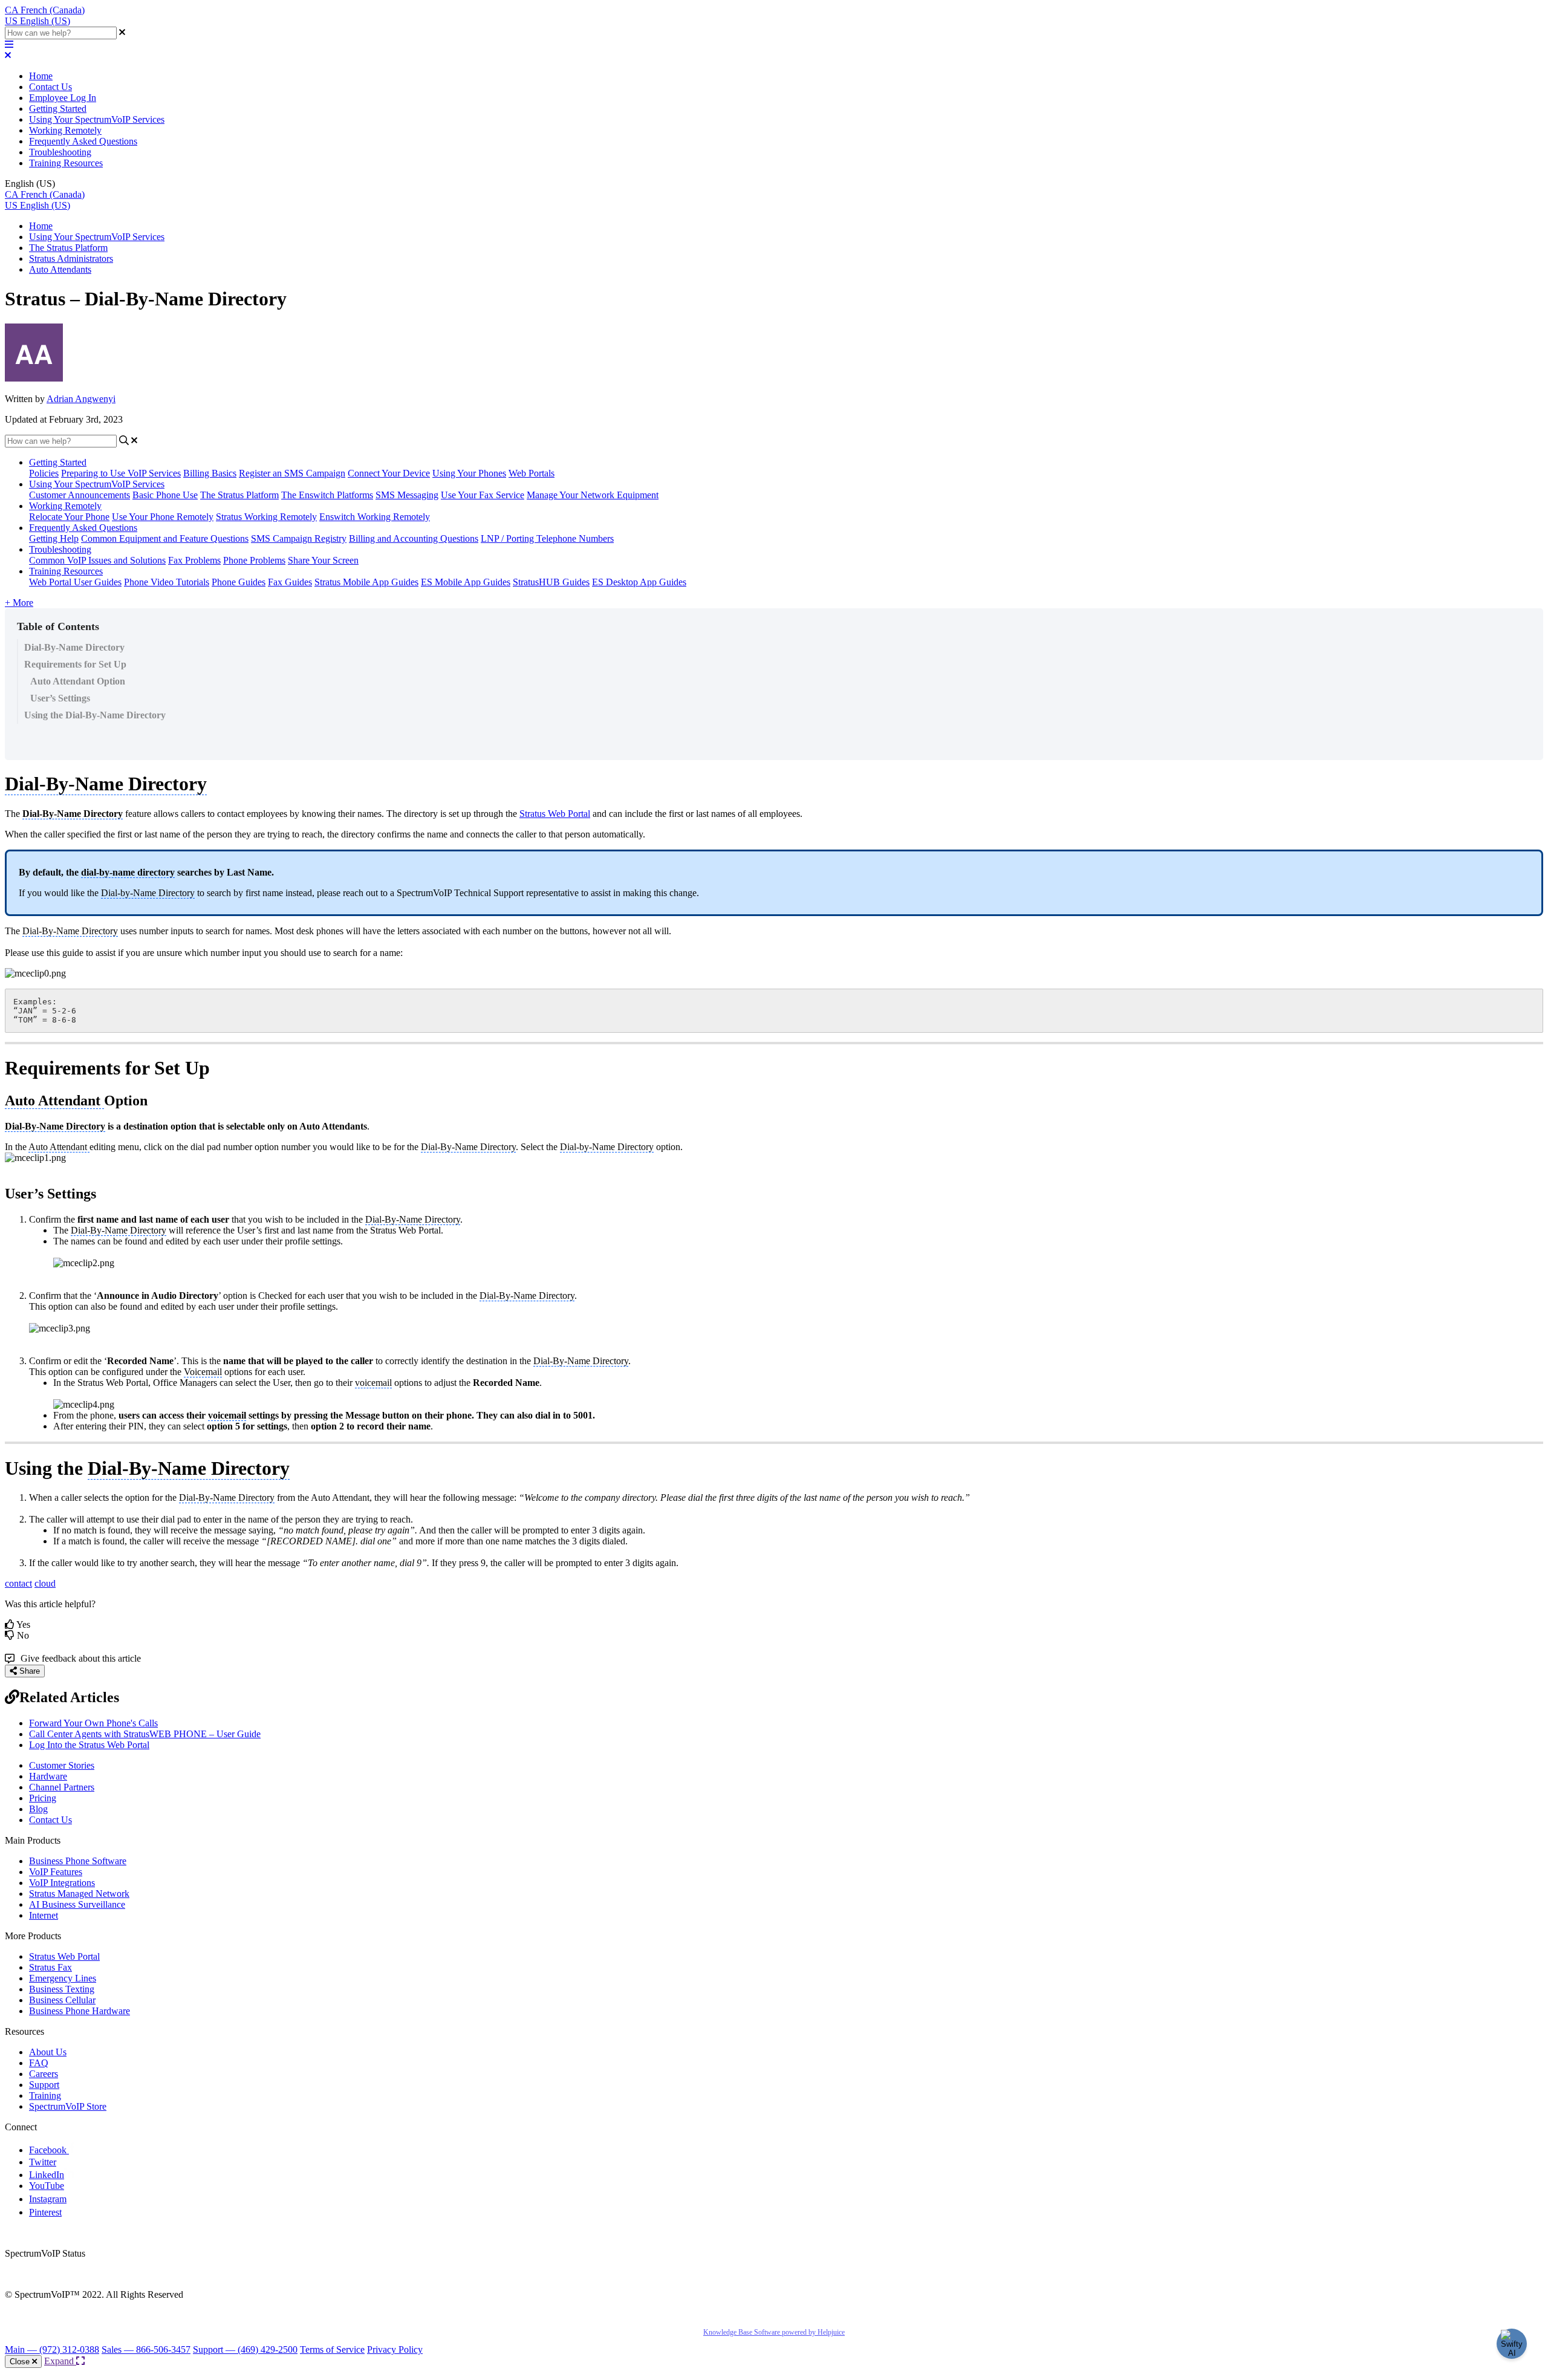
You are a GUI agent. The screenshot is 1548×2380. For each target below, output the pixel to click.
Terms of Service (332, 2349)
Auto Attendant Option (78, 681)
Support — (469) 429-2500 (245, 2349)
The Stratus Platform (68, 248)
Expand (60, 2361)
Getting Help (54, 538)
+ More (19, 603)
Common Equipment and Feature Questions (165, 538)
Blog (38, 1809)
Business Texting (62, 1989)
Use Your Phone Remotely (163, 517)
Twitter (43, 2162)
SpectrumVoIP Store (68, 2106)
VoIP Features (56, 1872)
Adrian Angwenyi (81, 399)
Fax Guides (290, 582)
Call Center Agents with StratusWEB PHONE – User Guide (145, 1734)
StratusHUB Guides (551, 582)
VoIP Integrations (62, 1883)
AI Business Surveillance (77, 1904)
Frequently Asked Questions (83, 141)
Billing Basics (210, 473)
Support (44, 2085)
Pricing (43, 1798)
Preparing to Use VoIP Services (121, 473)
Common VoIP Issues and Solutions (97, 560)
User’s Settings (60, 698)
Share (28, 1671)
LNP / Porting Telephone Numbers (547, 538)
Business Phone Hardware (80, 2011)
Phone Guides (239, 582)
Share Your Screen (323, 560)
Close (21, 2362)
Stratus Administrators (71, 258)
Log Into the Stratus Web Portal (89, 1745)
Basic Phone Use (165, 495)
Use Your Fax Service (483, 495)
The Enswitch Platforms (327, 495)
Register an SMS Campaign (292, 473)
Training (45, 2096)
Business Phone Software (78, 1861)
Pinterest (45, 2212)
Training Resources (66, 163)
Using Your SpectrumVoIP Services (97, 119)
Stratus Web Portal (555, 814)
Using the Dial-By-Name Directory (95, 715)
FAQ (39, 2063)
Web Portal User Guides (75, 582)
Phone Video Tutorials (167, 582)
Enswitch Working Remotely (375, 517)
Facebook (49, 2150)
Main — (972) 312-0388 (52, 2349)
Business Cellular (62, 2000)
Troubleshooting (60, 152)
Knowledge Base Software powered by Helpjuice (774, 2332)
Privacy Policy (395, 2349)
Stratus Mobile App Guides (366, 582)
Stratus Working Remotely (266, 517)
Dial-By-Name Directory (74, 647)
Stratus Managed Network (79, 1894)
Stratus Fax (50, 1967)
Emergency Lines (63, 1978)
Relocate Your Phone (69, 517)
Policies (44, 473)
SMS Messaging (407, 495)
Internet (44, 1915)
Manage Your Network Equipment (593, 495)
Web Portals (532, 473)
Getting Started (58, 109)
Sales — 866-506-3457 (146, 2349)
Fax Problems (194, 560)
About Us (48, 2052)
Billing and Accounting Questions (414, 538)
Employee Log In (63, 98)
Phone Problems (254, 560)
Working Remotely (65, 130)
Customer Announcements (80, 495)
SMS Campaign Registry (299, 538)
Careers (44, 2074)
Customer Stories (62, 1765)
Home (41, 76)
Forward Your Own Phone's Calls (93, 1723)
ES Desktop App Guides (639, 582)
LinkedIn (47, 2175)
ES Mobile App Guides (466, 582)
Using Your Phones (469, 473)
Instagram (48, 2199)
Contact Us (50, 87)
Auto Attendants (60, 269)
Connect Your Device (389, 473)
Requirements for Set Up (75, 664)
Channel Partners (62, 1787)
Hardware (48, 1776)
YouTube (47, 2186)
